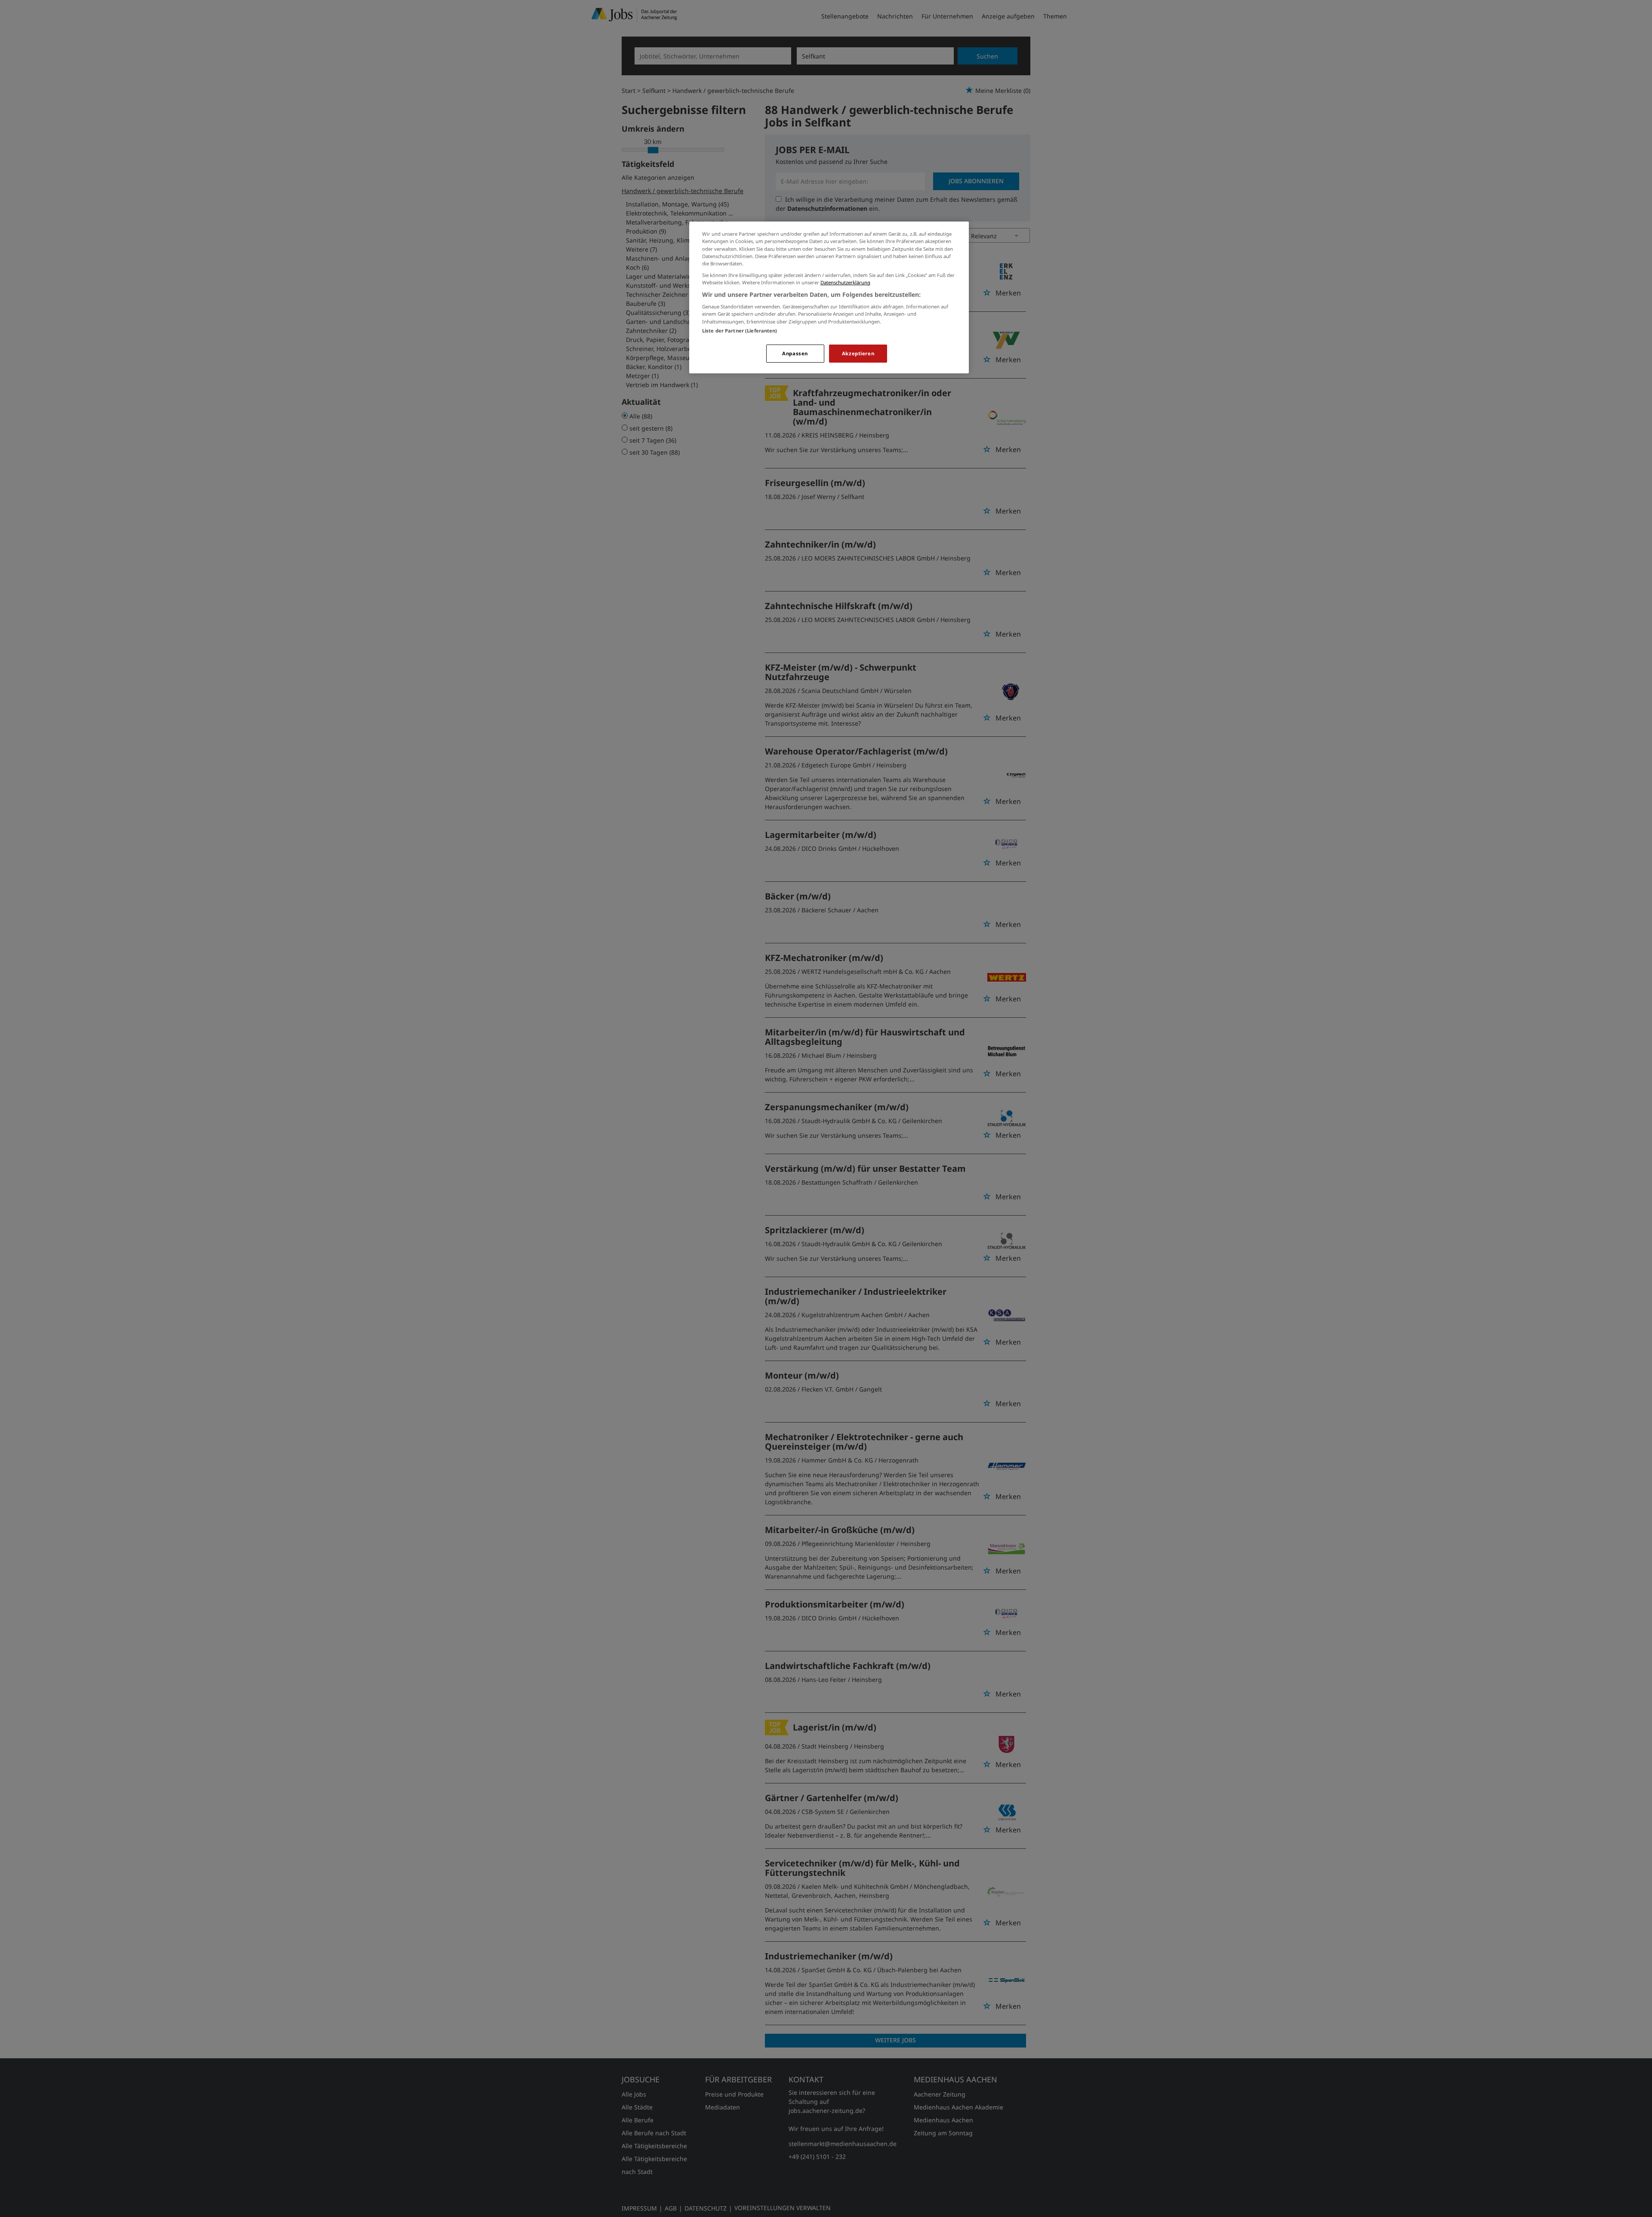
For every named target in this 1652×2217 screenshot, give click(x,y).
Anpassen (795, 353)
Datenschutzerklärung (845, 282)
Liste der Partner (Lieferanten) (740, 331)
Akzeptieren (858, 353)
